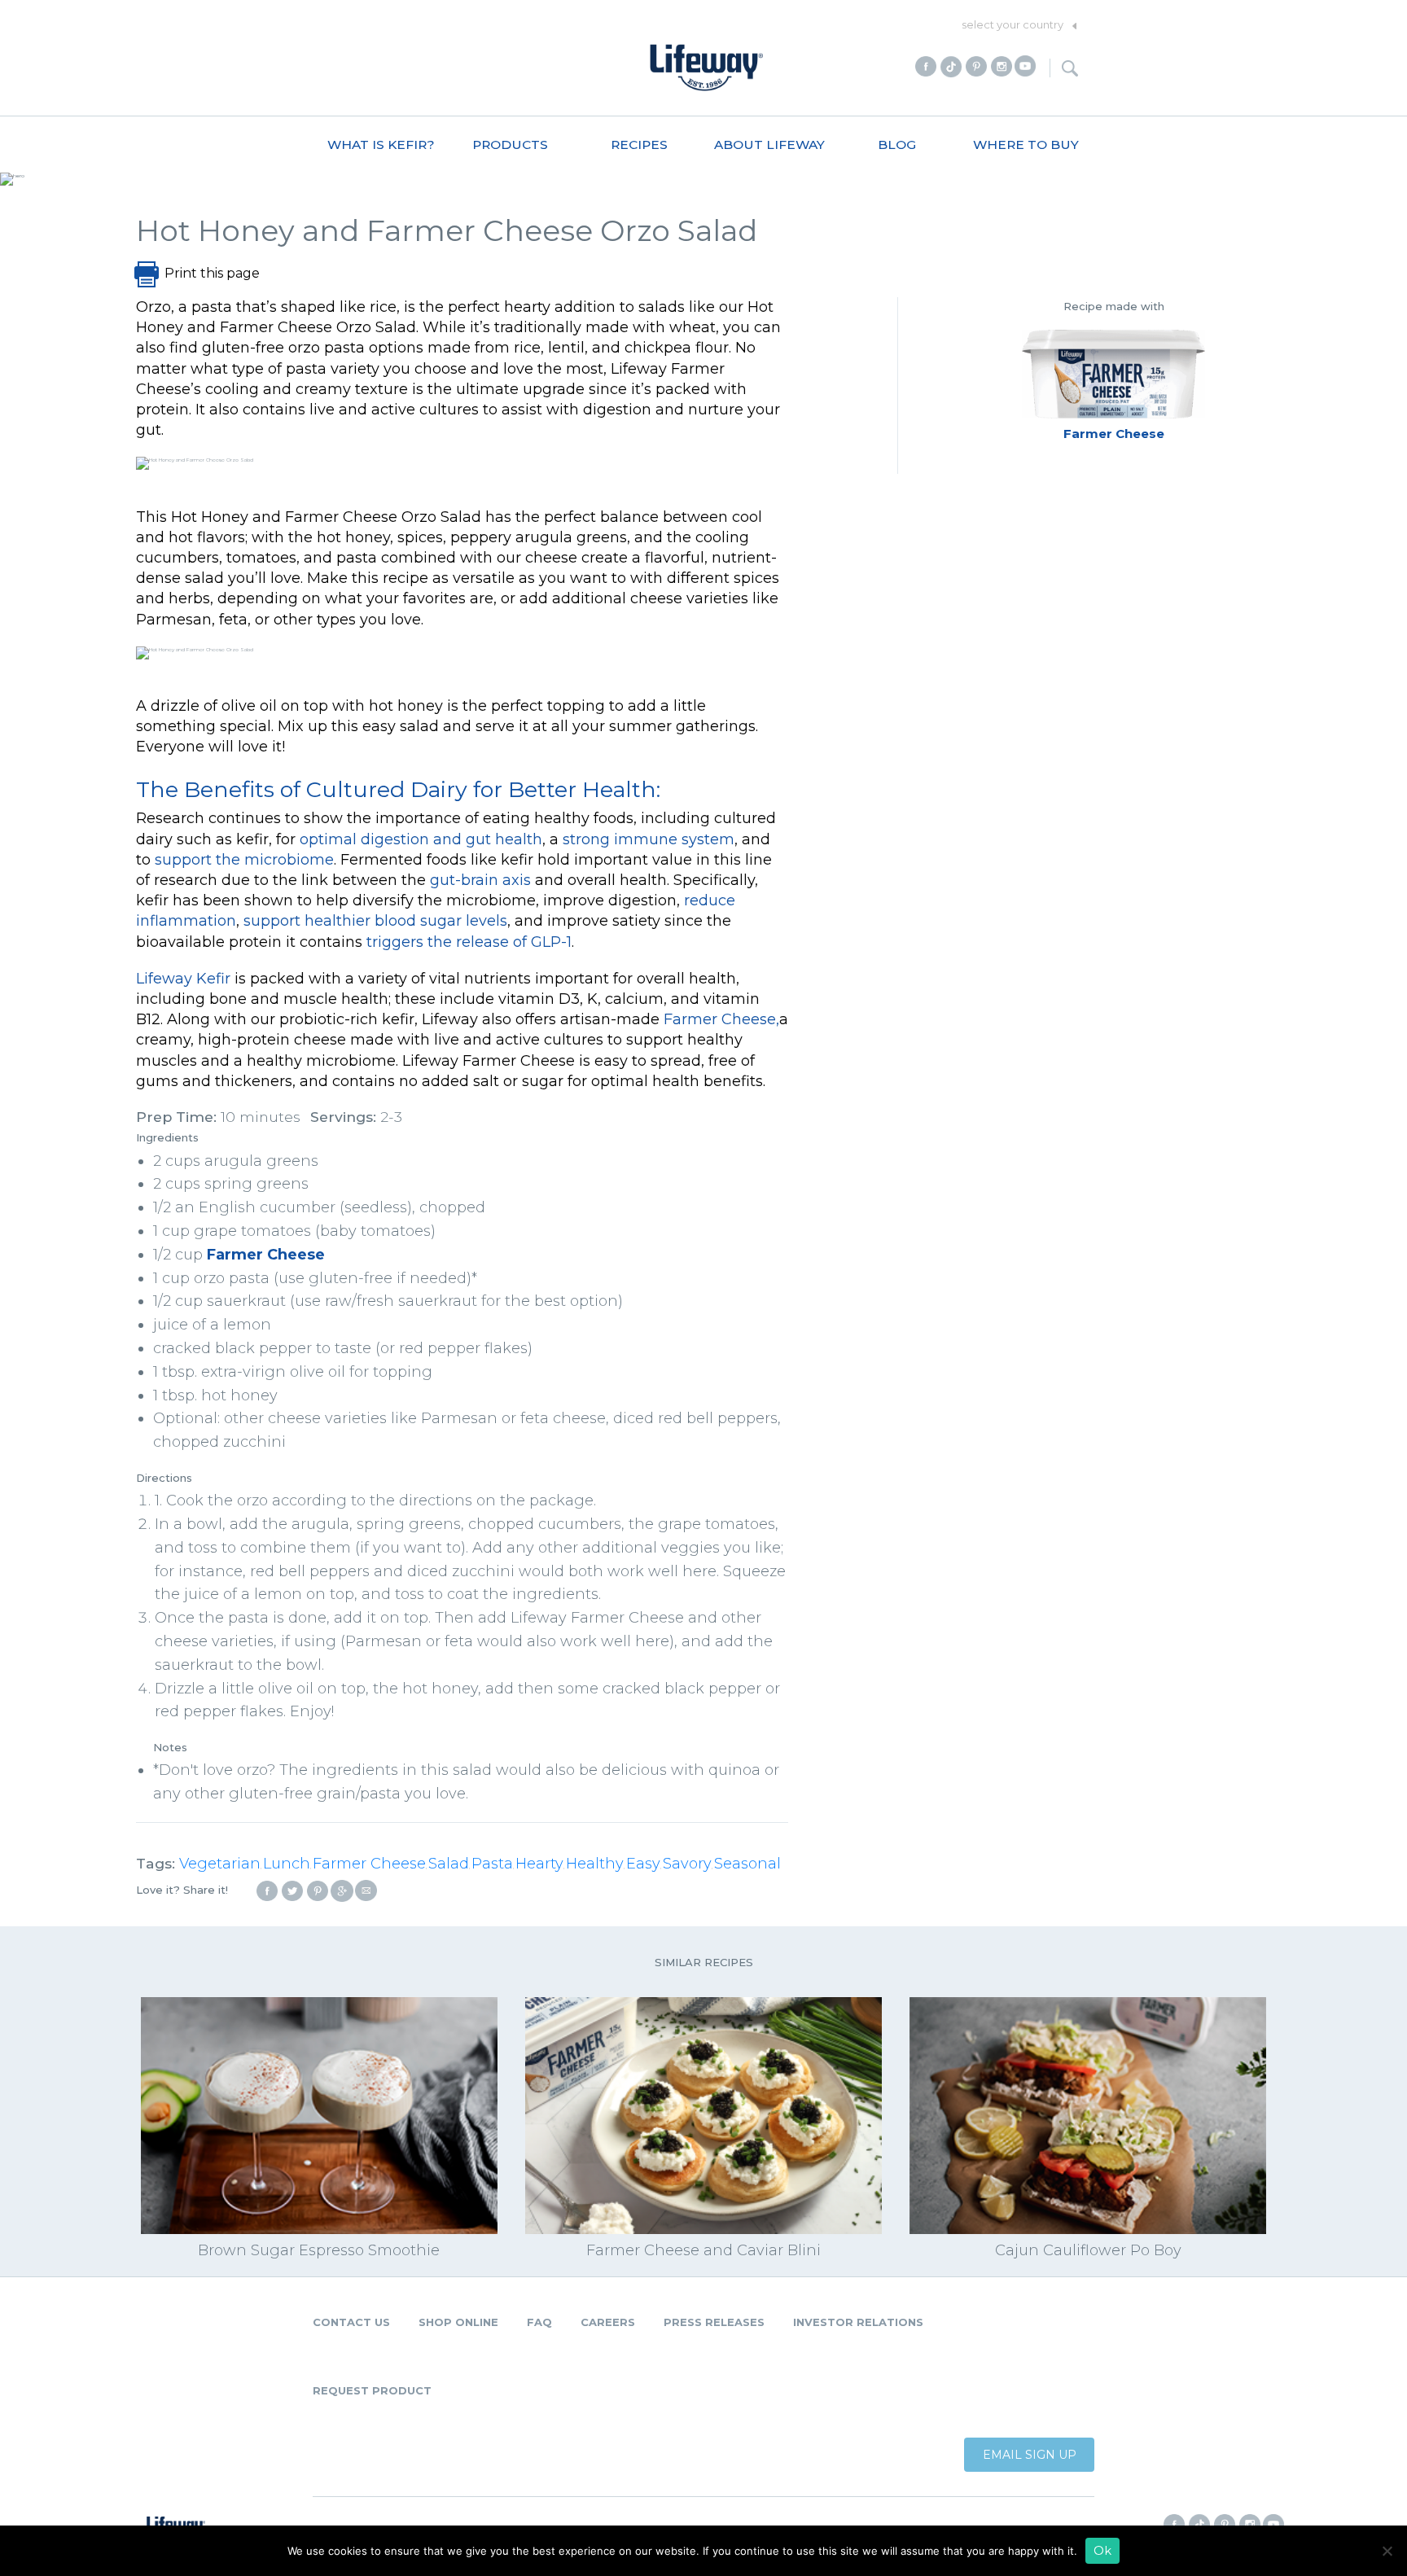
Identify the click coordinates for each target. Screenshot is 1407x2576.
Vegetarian (220, 1864)
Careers (608, 2322)
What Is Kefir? (381, 145)
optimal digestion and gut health (421, 839)
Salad (449, 1864)
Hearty (539, 1864)
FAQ (539, 2322)
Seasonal (747, 1864)
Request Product (372, 2390)
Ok (1102, 2551)
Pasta (492, 1864)
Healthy (595, 1864)
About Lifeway (769, 145)
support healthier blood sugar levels (375, 921)
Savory (687, 1864)
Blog (897, 145)
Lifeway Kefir (183, 979)
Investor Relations (858, 2322)
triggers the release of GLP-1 (469, 942)
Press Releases (714, 2322)
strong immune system (649, 839)
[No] (1387, 2551)
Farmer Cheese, (721, 1019)
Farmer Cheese (266, 1255)
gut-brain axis (480, 880)
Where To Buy (1026, 145)
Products (510, 145)
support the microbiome (244, 860)
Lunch (287, 1864)
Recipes (639, 145)
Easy (643, 1864)
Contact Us (351, 2322)
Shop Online (458, 2322)
